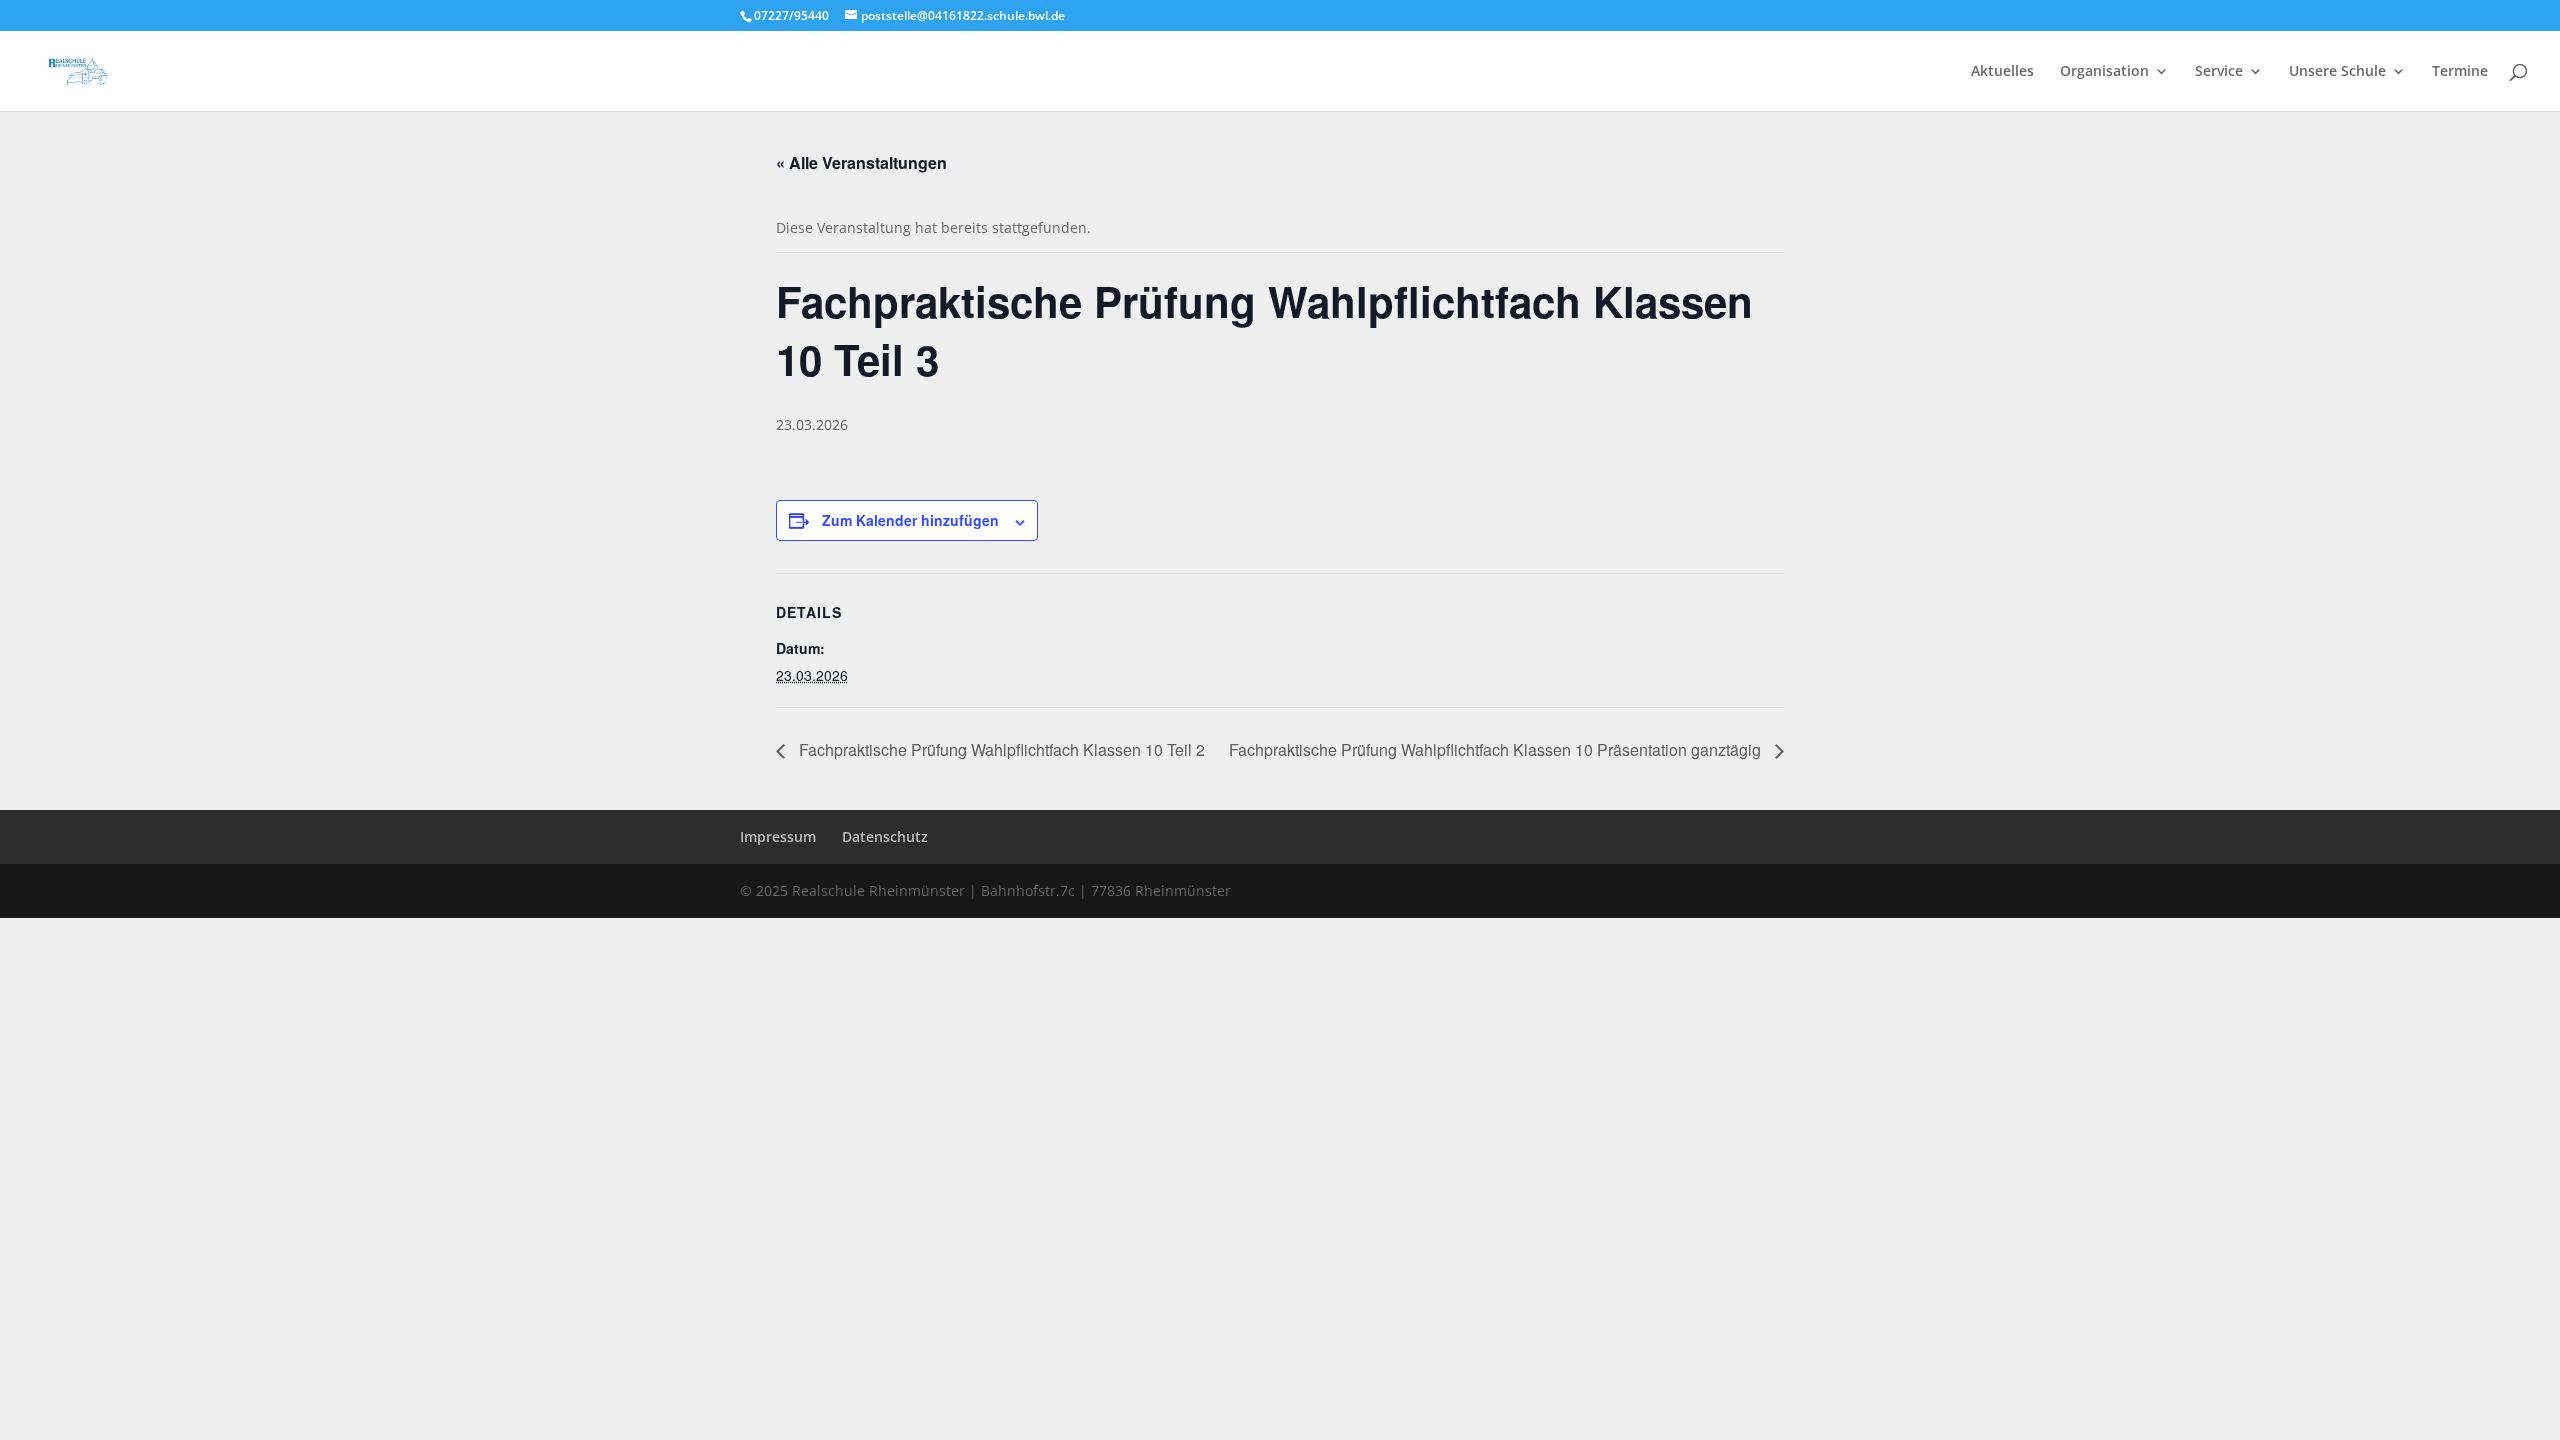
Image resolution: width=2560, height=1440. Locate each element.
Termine (2460, 72)
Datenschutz (885, 836)
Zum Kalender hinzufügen (910, 520)
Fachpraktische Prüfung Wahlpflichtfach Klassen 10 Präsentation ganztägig (1497, 749)
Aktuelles (2002, 72)
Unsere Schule (2337, 72)
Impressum (778, 836)
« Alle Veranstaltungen (861, 162)
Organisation (2104, 72)
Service (2219, 72)
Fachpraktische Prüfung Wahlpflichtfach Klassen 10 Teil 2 (1000, 749)
